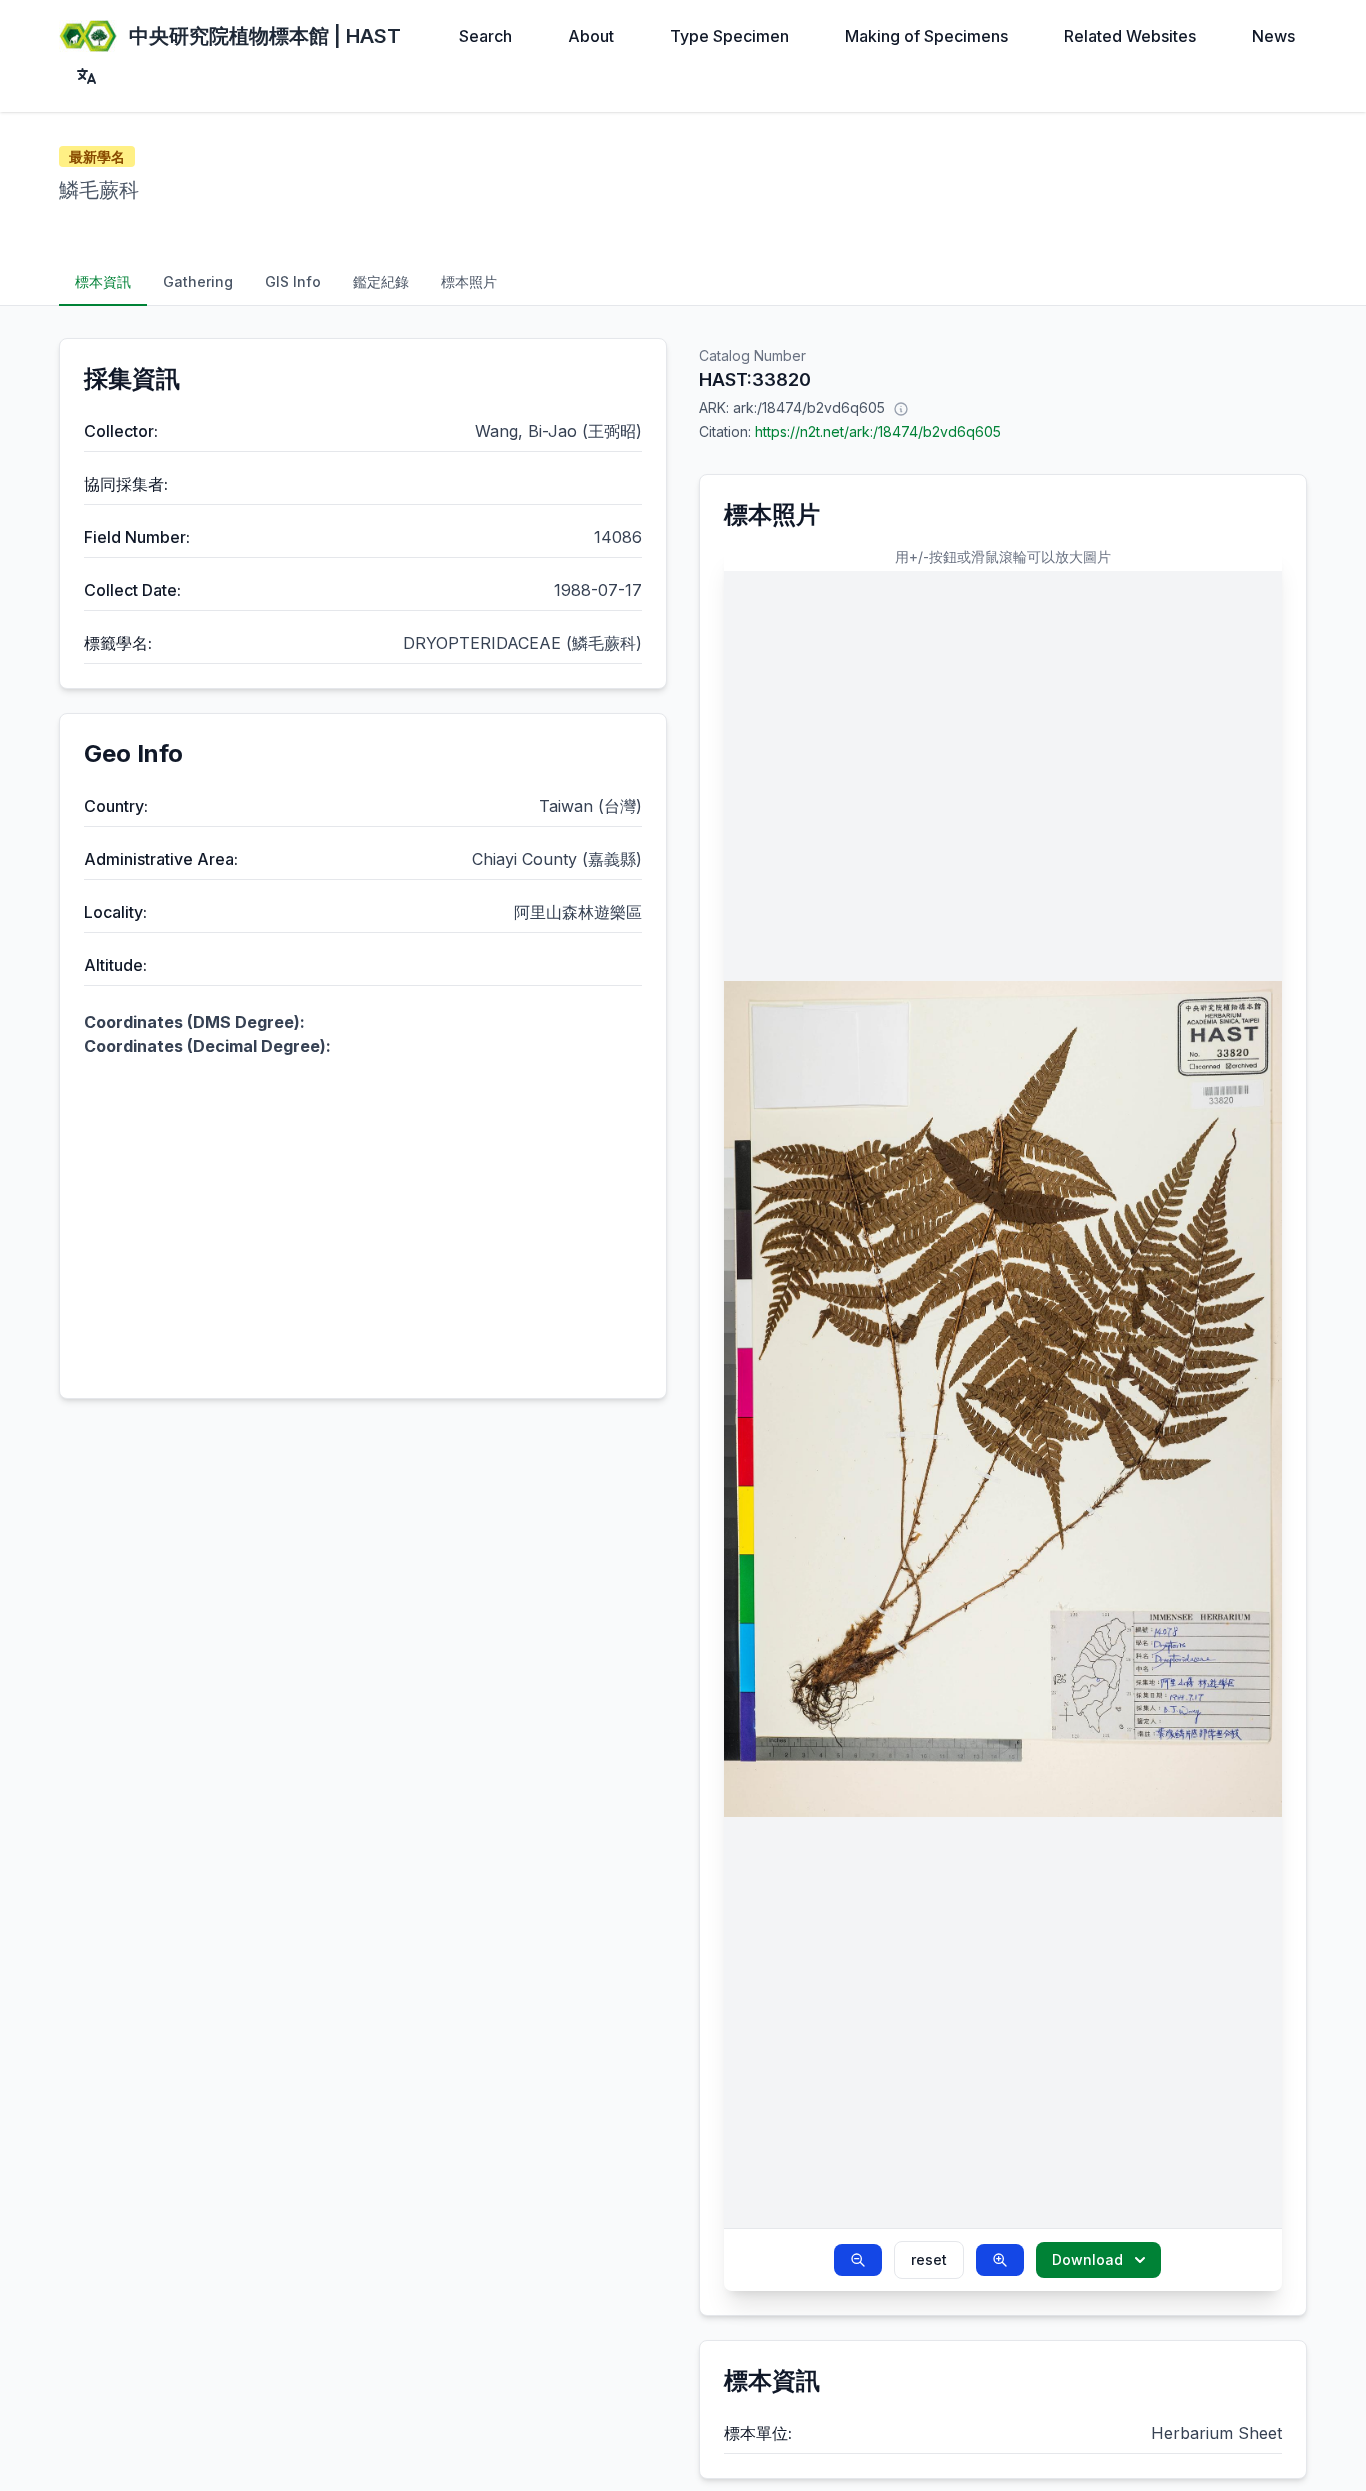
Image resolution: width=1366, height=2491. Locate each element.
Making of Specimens (926, 36)
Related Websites (1130, 36)
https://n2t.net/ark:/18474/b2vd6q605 (878, 431)
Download (1087, 2259)
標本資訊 (103, 281)
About (591, 36)
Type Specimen (729, 36)
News (1273, 36)
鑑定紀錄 (381, 281)
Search (485, 36)
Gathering (198, 281)
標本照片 (469, 281)
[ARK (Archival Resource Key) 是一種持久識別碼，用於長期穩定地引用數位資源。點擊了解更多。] (901, 408)
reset (929, 2259)
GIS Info (293, 281)
